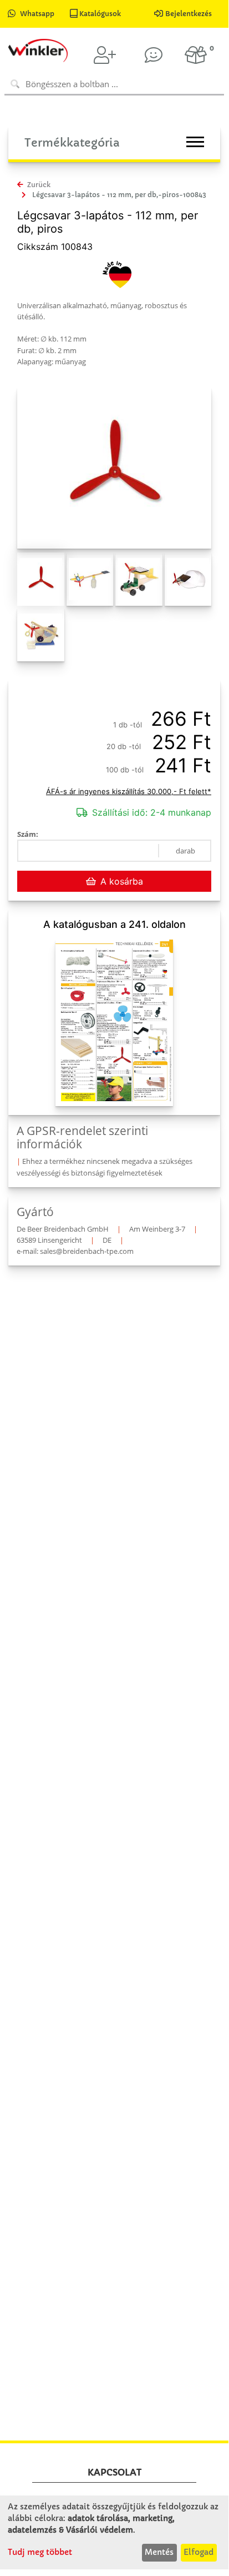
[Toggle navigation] (195, 142)
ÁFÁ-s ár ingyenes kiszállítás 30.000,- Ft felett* (129, 791)
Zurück (38, 185)
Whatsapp (37, 14)
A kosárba (122, 881)
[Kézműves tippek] (154, 55)
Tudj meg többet (40, 2552)
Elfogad (199, 2552)
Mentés (159, 2552)
